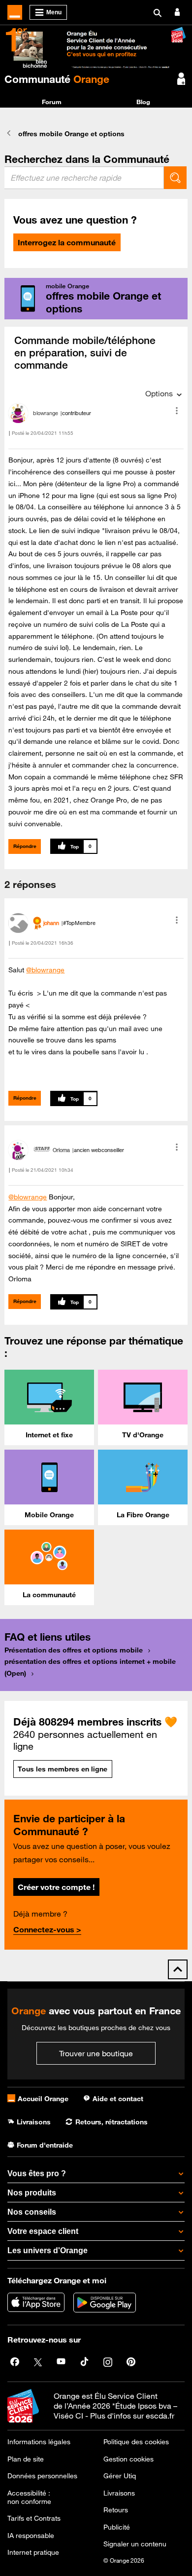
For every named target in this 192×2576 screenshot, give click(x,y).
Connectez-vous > (47, 1929)
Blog (143, 102)
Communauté (57, 79)
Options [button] (159, 393)
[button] (177, 411)
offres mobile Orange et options (71, 134)
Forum (52, 102)
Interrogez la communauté (67, 242)
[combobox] (84, 178)
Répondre (25, 846)
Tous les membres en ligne (63, 1769)
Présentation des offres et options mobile (74, 1650)
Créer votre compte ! (56, 1887)
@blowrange (45, 970)
